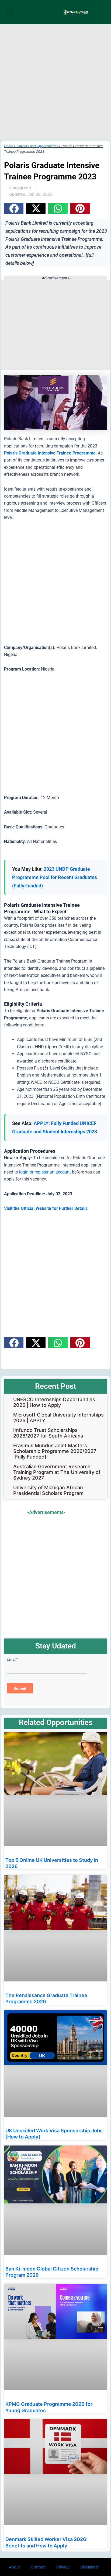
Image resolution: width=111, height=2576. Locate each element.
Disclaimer (90, 2567)
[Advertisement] (55, 82)
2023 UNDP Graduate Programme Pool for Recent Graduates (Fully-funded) (55, 877)
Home (9, 146)
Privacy (63, 2567)
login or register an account (45, 1172)
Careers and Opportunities (37, 146)
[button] (9, 12)
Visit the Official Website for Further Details (46, 1208)
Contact (38, 2567)
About (14, 2567)
